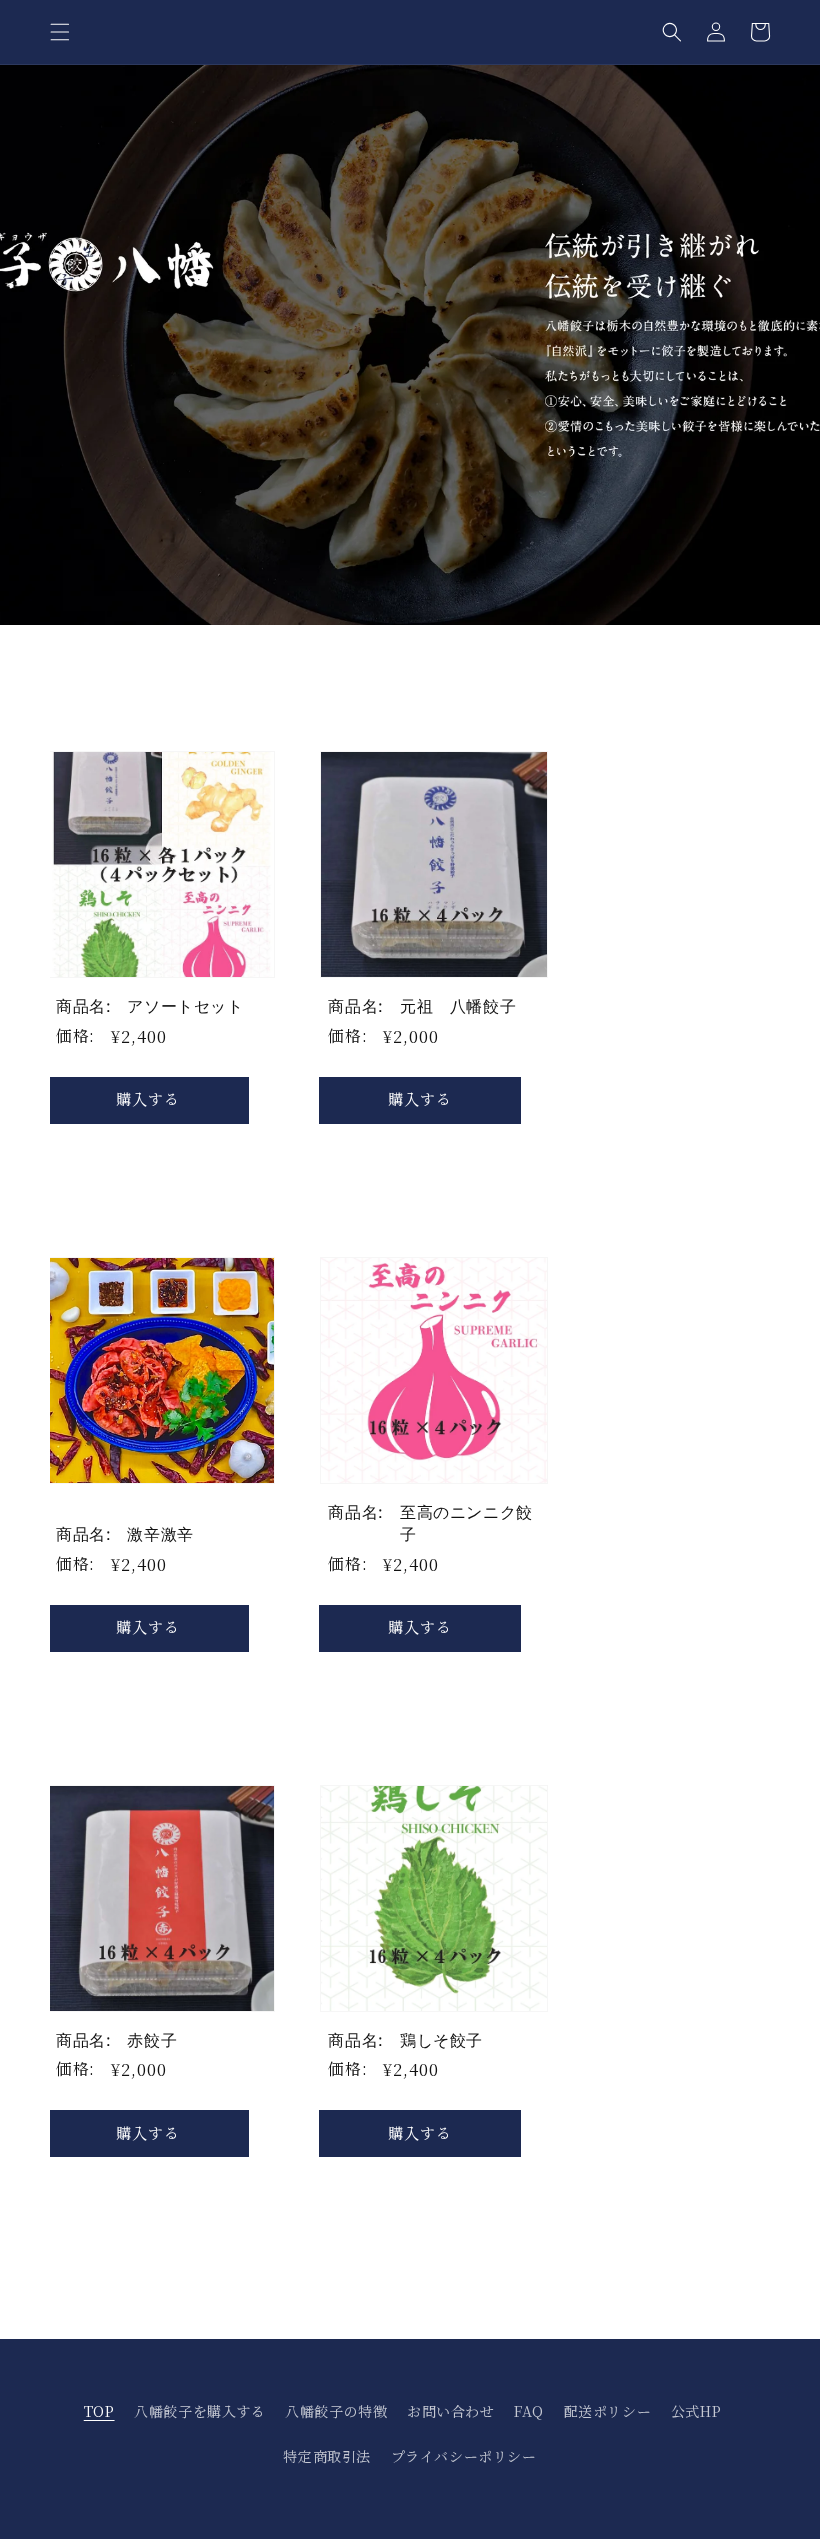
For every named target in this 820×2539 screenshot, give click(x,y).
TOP (99, 2411)
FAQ (529, 2411)
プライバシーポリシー (464, 2456)
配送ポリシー (608, 2411)
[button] (60, 32)
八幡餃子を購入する (199, 2411)
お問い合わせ (451, 2411)
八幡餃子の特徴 (336, 2411)
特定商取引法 (327, 2456)
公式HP (696, 2411)
